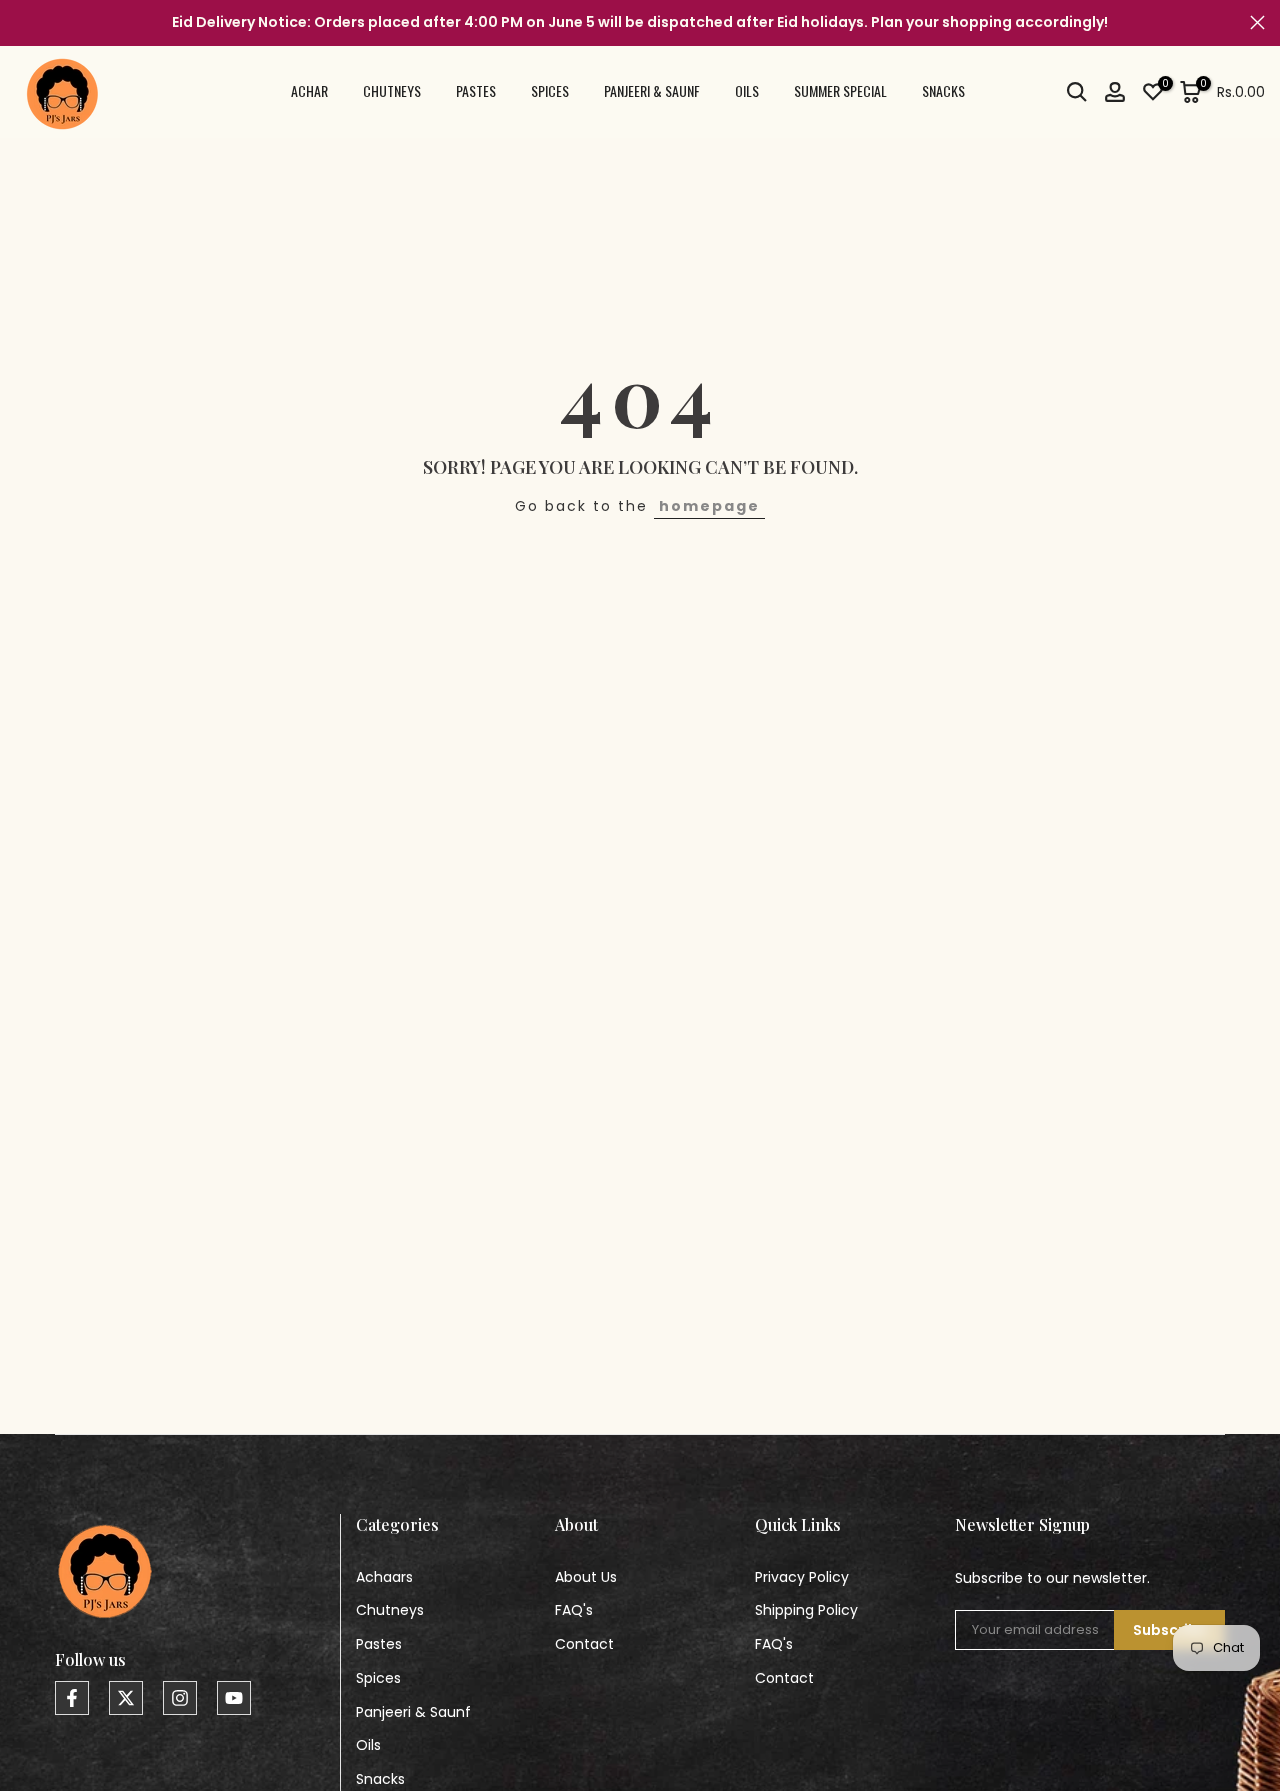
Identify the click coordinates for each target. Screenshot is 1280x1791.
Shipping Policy (806, 1610)
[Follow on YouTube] (234, 1698)
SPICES (550, 90)
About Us (586, 1577)
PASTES (476, 90)
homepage (709, 506)
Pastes (379, 1644)
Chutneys (390, 1610)
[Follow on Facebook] (72, 1698)
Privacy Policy (802, 1577)
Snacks (380, 1779)
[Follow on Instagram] (180, 1698)
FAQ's (574, 1610)
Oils (368, 1745)
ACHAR (309, 90)
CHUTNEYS (392, 90)
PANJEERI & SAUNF (652, 90)
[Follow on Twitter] (126, 1698)
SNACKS (943, 90)
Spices (378, 1678)
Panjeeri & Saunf (413, 1712)
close (22, 22)
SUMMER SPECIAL (840, 90)
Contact (584, 1644)
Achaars (384, 1577)
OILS (747, 90)
